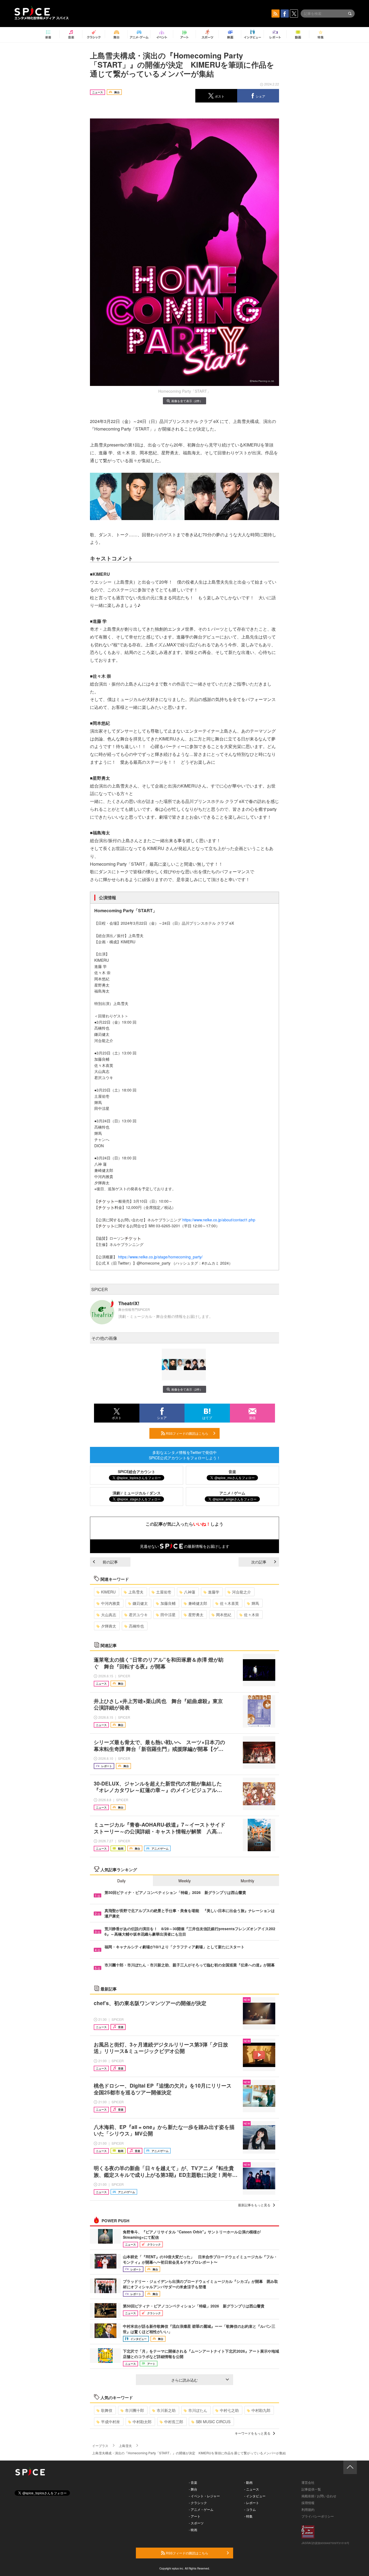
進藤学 (214, 1592)
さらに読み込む (185, 2380)
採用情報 (308, 2503)
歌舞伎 (107, 2410)
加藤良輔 (168, 1603)
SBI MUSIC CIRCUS (213, 2422)
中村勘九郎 (261, 2410)
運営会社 (308, 2482)
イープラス (100, 2446)
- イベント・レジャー (204, 2496)
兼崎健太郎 (198, 1603)
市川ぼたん (198, 2410)
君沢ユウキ (138, 1615)
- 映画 (193, 2530)
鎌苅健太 (140, 1603)
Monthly (247, 1881)
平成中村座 (110, 2422)
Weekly (185, 1881)
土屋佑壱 (164, 1592)
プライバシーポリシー (318, 2516)
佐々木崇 (251, 1615)
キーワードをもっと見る (253, 2433)
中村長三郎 (174, 2422)
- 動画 (248, 2482)
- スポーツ (196, 2523)
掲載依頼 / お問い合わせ (319, 2496)
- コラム (250, 2509)
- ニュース (252, 2489)
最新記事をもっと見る (254, 2205)
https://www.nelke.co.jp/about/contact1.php (219, 1220)
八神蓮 (190, 1592)
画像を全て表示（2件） (187, 401)
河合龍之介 (241, 1592)
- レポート (252, 2503)
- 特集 (248, 2516)
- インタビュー (255, 2496)
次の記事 (259, 1562)
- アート (195, 2516)
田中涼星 (168, 1615)
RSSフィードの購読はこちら (187, 1433)
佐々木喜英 (229, 1603)
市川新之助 (166, 2410)
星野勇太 (196, 1615)
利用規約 (308, 2509)
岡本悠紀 (224, 1615)
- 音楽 (193, 2482)
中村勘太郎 (142, 2422)
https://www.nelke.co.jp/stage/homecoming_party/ (160, 1257)
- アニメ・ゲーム (201, 2509)
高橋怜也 (136, 1626)
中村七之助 (229, 2410)
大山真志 (109, 1615)
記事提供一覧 (311, 2489)
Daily (121, 1881)
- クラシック (198, 2503)
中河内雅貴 (110, 1603)
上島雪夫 (136, 1592)
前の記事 (110, 1562)
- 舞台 (193, 2489)
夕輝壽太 (109, 1626)
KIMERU (108, 1592)
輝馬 (255, 1603)
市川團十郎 (135, 2410)
